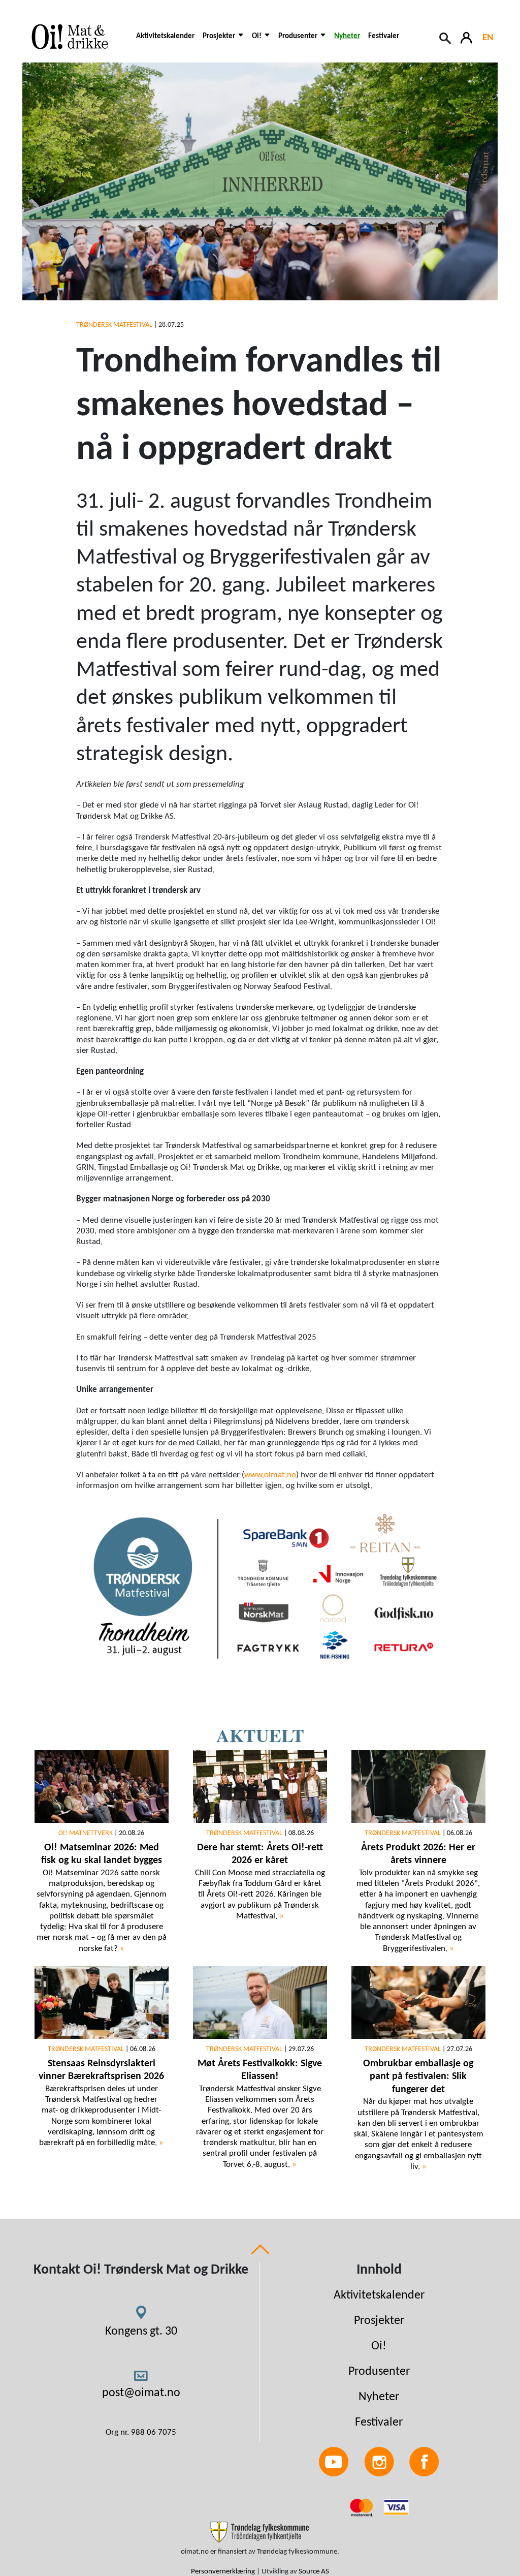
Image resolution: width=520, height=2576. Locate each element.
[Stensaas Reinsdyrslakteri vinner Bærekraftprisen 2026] (102, 2002)
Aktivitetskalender (165, 36)
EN (488, 38)
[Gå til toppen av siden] (260, 2249)
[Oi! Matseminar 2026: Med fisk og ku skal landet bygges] (102, 1787)
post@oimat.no (141, 2393)
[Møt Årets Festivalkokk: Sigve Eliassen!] (260, 2002)
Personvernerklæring (223, 2572)
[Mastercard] (363, 2507)
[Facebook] (424, 2461)
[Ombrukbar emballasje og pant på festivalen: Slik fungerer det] (418, 2002)
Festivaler (384, 36)
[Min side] (467, 37)
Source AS (314, 2572)
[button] (223, 42)
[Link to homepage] (75, 37)
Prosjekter (379, 2321)
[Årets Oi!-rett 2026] (260, 1787)
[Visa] (396, 2507)
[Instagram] (379, 2461)
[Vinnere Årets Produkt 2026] (418, 1787)
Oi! (379, 2346)
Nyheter (347, 36)
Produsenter (379, 2372)
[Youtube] (334, 2461)
